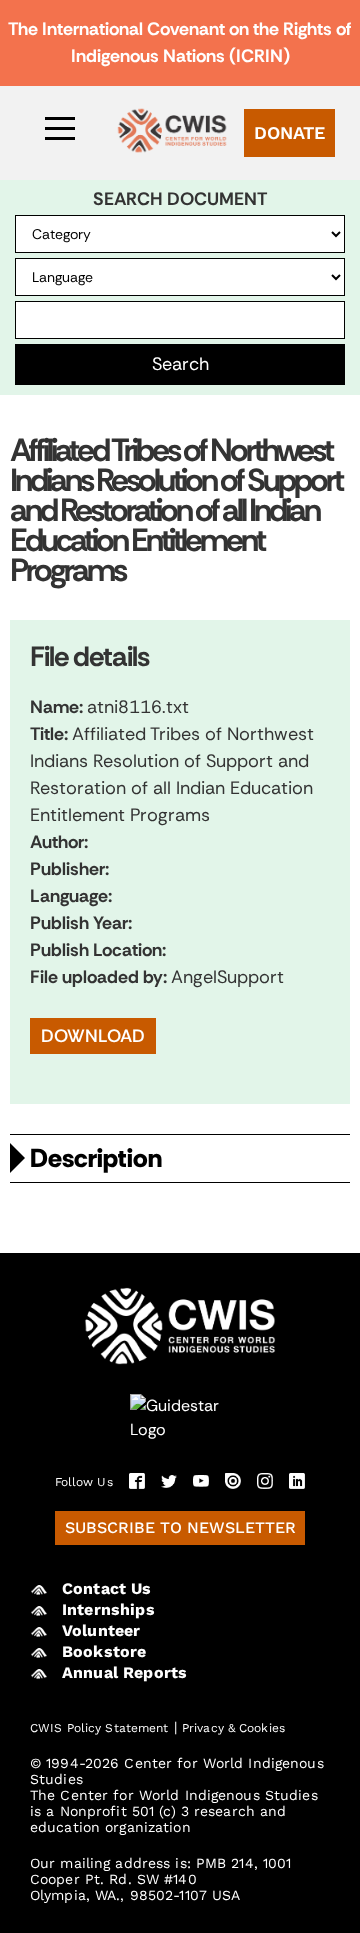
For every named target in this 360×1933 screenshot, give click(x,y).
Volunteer (101, 1630)
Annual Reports (124, 1672)
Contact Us (107, 1588)
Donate (289, 132)
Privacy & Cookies (233, 1728)
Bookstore (104, 1651)
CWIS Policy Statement (99, 1728)
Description (96, 1158)
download (93, 1036)
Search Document (180, 200)
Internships (108, 1609)
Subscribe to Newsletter (180, 1527)
